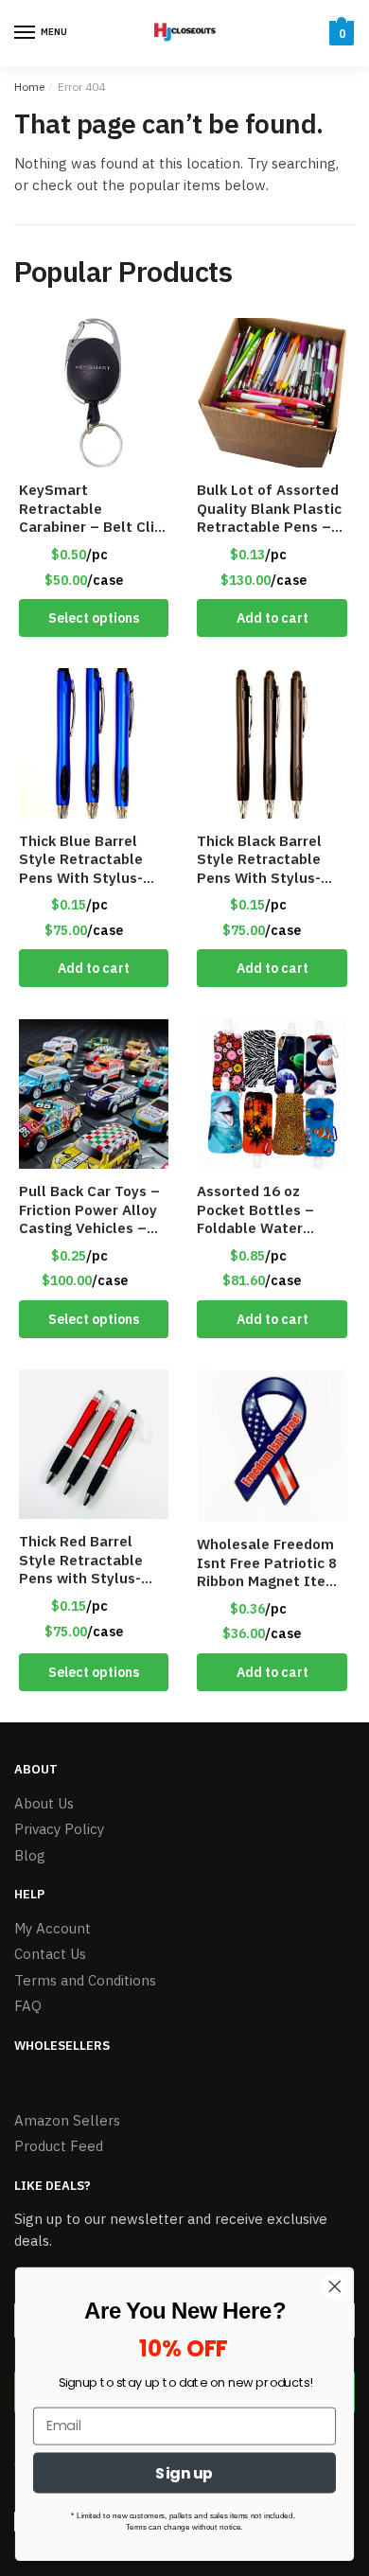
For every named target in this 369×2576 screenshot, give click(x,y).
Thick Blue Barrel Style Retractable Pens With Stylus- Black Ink (81, 860)
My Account (53, 1928)
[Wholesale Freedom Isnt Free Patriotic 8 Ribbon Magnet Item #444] (272, 1446)
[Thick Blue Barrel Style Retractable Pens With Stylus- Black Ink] (94, 743)
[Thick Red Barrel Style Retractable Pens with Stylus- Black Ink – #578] (94, 1444)
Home (29, 87)
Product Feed (59, 2146)
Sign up (184, 2473)
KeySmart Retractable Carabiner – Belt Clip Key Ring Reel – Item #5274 (92, 509)
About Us (44, 1803)
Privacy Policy (59, 1829)
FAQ (28, 2006)
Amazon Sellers (67, 2120)
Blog (30, 1855)
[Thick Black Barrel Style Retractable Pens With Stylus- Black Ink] (272, 743)
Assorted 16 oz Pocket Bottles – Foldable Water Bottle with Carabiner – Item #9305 (272, 1210)
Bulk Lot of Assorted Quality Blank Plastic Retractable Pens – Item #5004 (269, 509)
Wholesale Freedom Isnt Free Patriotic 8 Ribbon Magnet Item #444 (268, 1563)
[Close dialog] (335, 2286)
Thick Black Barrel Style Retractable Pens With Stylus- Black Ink (259, 860)
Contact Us (50, 1954)
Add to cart (272, 618)
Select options (94, 618)
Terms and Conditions (85, 1980)
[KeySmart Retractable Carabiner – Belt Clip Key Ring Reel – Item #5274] (94, 393)
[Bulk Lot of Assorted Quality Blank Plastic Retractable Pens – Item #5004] (272, 393)
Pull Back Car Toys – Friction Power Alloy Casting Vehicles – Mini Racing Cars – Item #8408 (89, 1210)
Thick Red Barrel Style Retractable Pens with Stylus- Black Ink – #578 (81, 1560)
